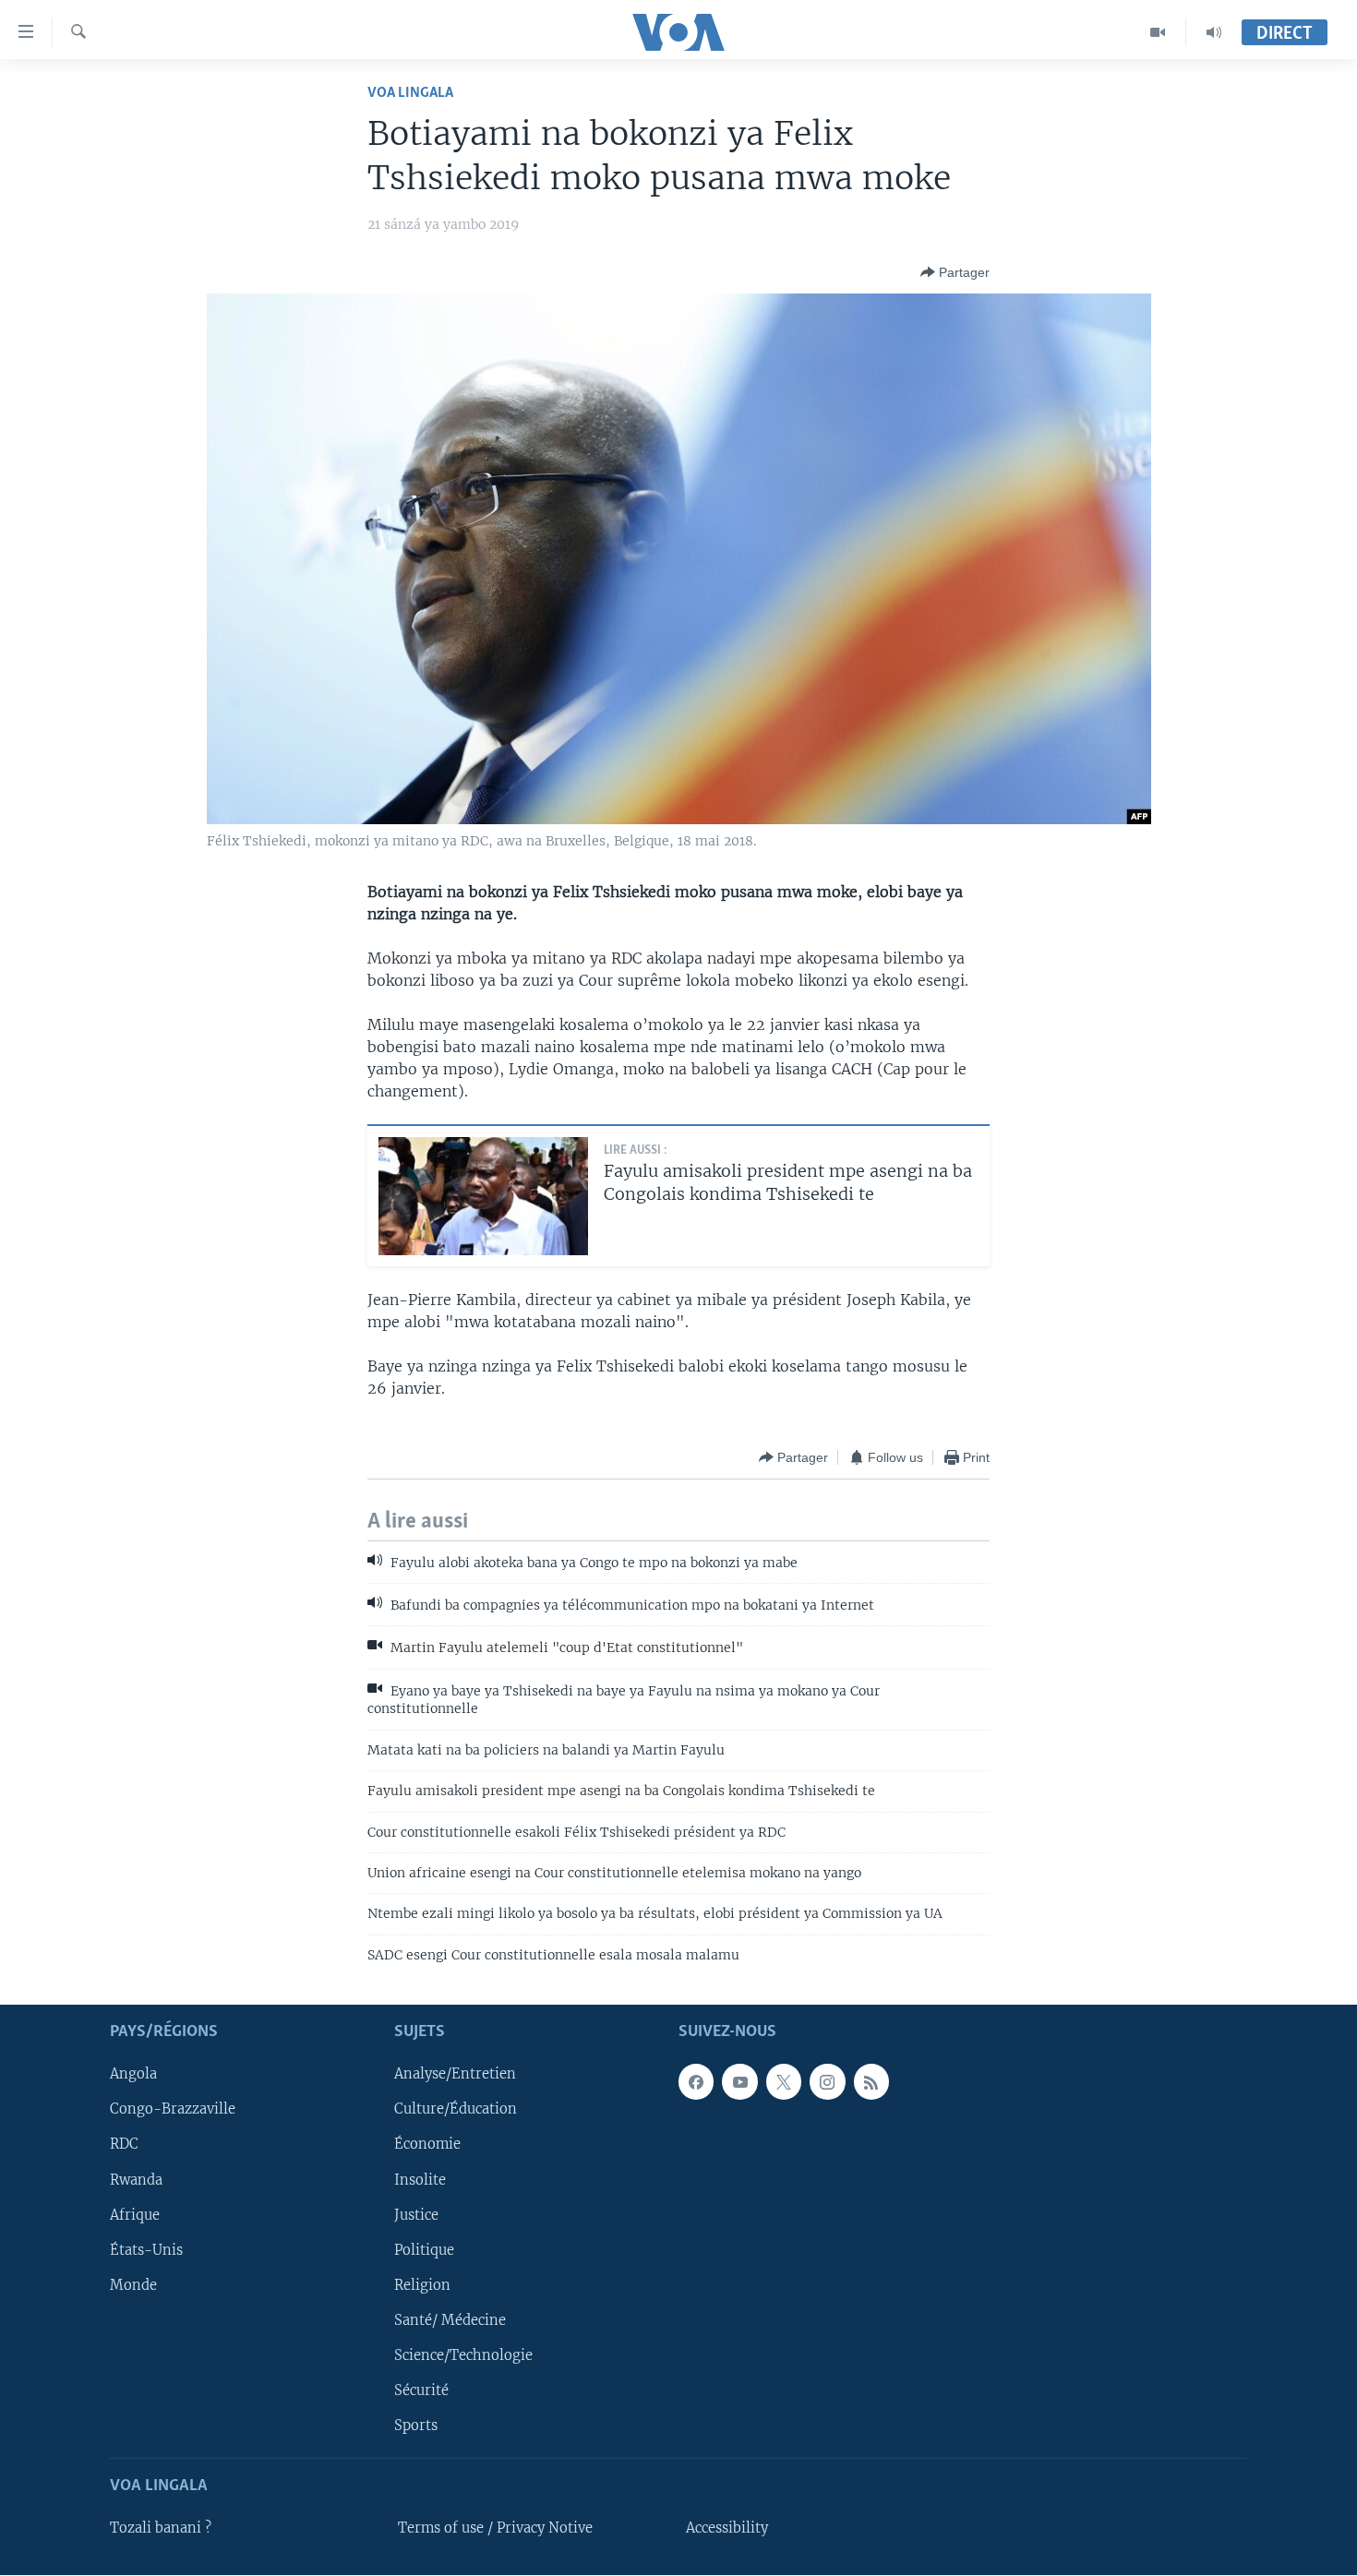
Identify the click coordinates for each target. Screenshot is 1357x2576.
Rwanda (136, 2180)
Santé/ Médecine (450, 2320)
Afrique (135, 2215)
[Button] (955, 272)
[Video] (1158, 32)
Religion (422, 2285)
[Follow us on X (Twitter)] (784, 2082)
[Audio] (1214, 32)
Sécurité (421, 2390)
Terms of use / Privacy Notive (495, 2529)
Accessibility (727, 2529)
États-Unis (146, 2250)
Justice (416, 2215)
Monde (133, 2285)
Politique (424, 2250)
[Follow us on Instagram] (827, 2082)
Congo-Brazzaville (173, 2110)
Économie (427, 2145)
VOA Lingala (410, 93)
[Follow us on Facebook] (696, 2082)
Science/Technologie (463, 2355)
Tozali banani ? (161, 2529)
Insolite (420, 2180)
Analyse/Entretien (455, 2075)
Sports (416, 2426)
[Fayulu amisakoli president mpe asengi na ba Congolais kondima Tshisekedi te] (483, 1196)
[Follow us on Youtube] (739, 2082)
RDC (124, 2145)
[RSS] (871, 2082)
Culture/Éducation (456, 2110)
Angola (133, 2075)
